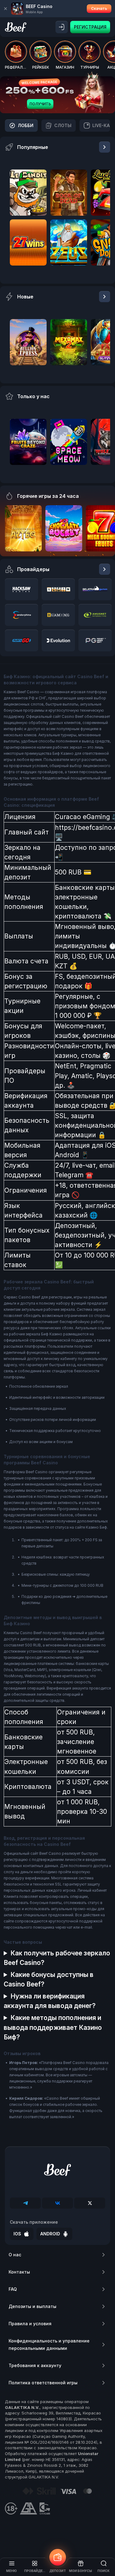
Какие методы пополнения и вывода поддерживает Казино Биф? (53, 2027)
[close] (6, 9)
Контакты (19, 2272)
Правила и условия (30, 2324)
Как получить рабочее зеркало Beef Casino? (57, 1958)
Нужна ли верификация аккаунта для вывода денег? (50, 2001)
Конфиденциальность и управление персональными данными (49, 2344)
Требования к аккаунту (35, 2365)
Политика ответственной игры (43, 2383)
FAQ (13, 2289)
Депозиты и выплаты (33, 2306)
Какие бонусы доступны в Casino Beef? (49, 1979)
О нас (15, 2255)
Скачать (99, 8)
